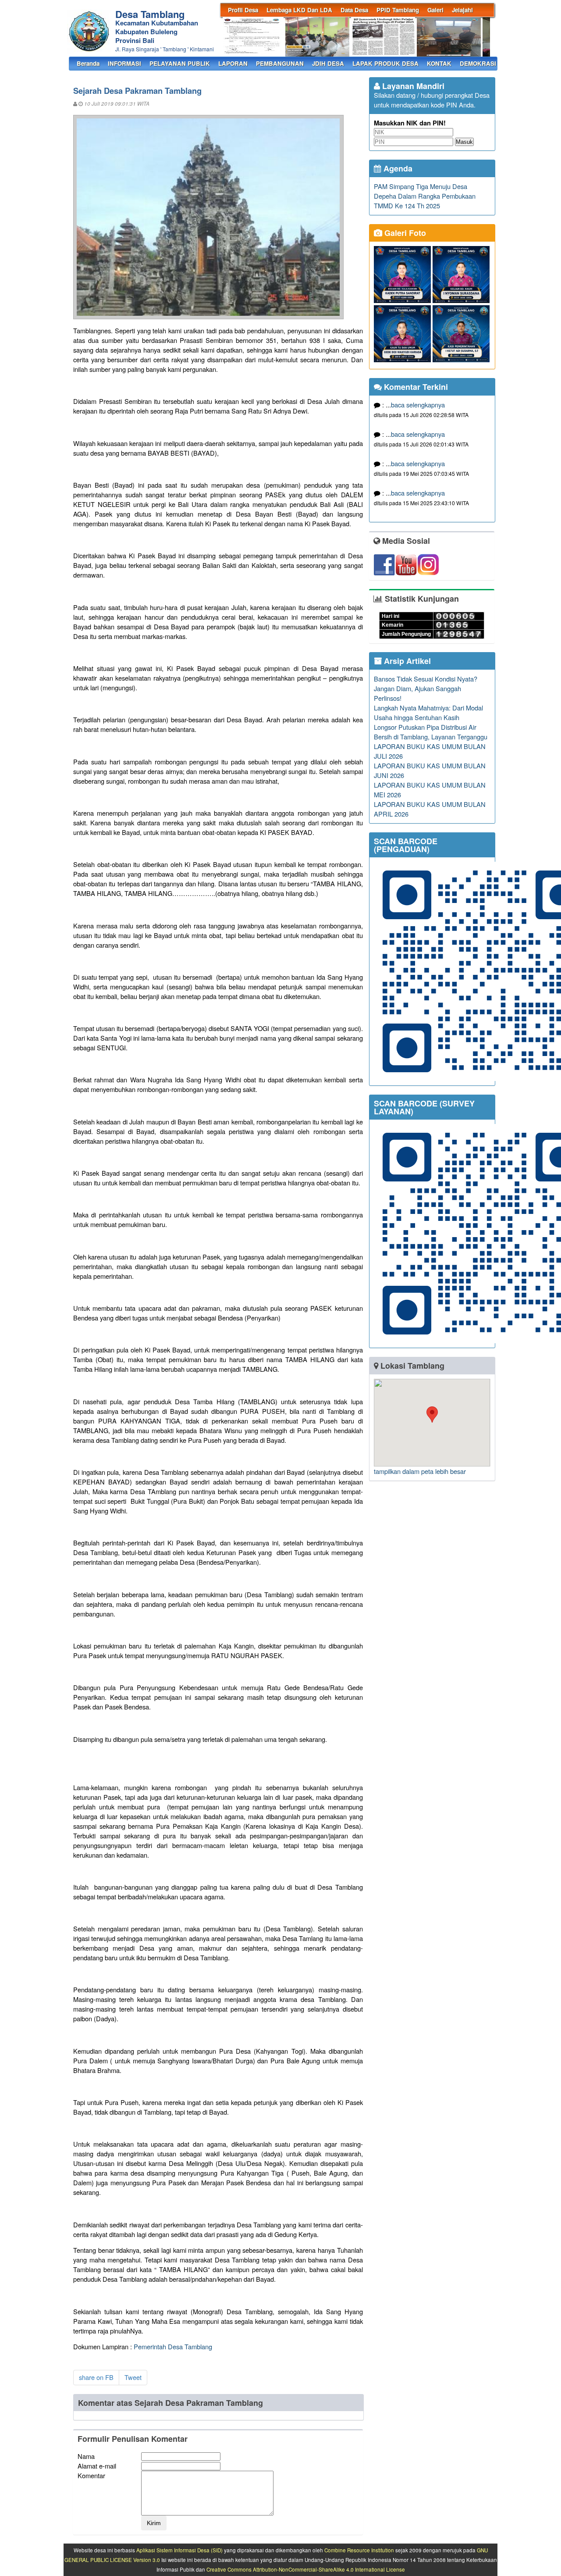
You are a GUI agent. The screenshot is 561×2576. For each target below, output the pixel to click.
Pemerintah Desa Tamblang (173, 2346)
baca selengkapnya (418, 405)
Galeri (435, 10)
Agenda (397, 168)
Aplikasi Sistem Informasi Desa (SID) (179, 2550)
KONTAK (439, 63)
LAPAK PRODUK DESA (385, 63)
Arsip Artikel (406, 661)
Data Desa (354, 10)
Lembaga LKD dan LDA (299, 10)
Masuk (464, 142)
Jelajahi (462, 10)
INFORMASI (124, 63)
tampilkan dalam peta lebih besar (420, 1471)
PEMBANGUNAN (280, 63)
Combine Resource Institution (359, 2550)
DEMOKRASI (478, 63)
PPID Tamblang (398, 10)
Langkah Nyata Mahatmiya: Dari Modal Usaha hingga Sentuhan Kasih (428, 712)
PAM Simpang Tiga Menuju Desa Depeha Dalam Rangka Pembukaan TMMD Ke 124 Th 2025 (425, 196)
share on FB (96, 2377)
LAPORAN (233, 63)
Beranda (88, 63)
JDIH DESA (328, 63)
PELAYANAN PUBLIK (180, 63)
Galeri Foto (404, 233)
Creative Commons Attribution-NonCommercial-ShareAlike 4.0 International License (306, 2569)
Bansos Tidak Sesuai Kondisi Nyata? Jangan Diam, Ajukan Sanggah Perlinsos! (426, 688)
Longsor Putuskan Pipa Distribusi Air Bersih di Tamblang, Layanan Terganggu (431, 732)
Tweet (133, 2377)
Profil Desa (243, 10)
